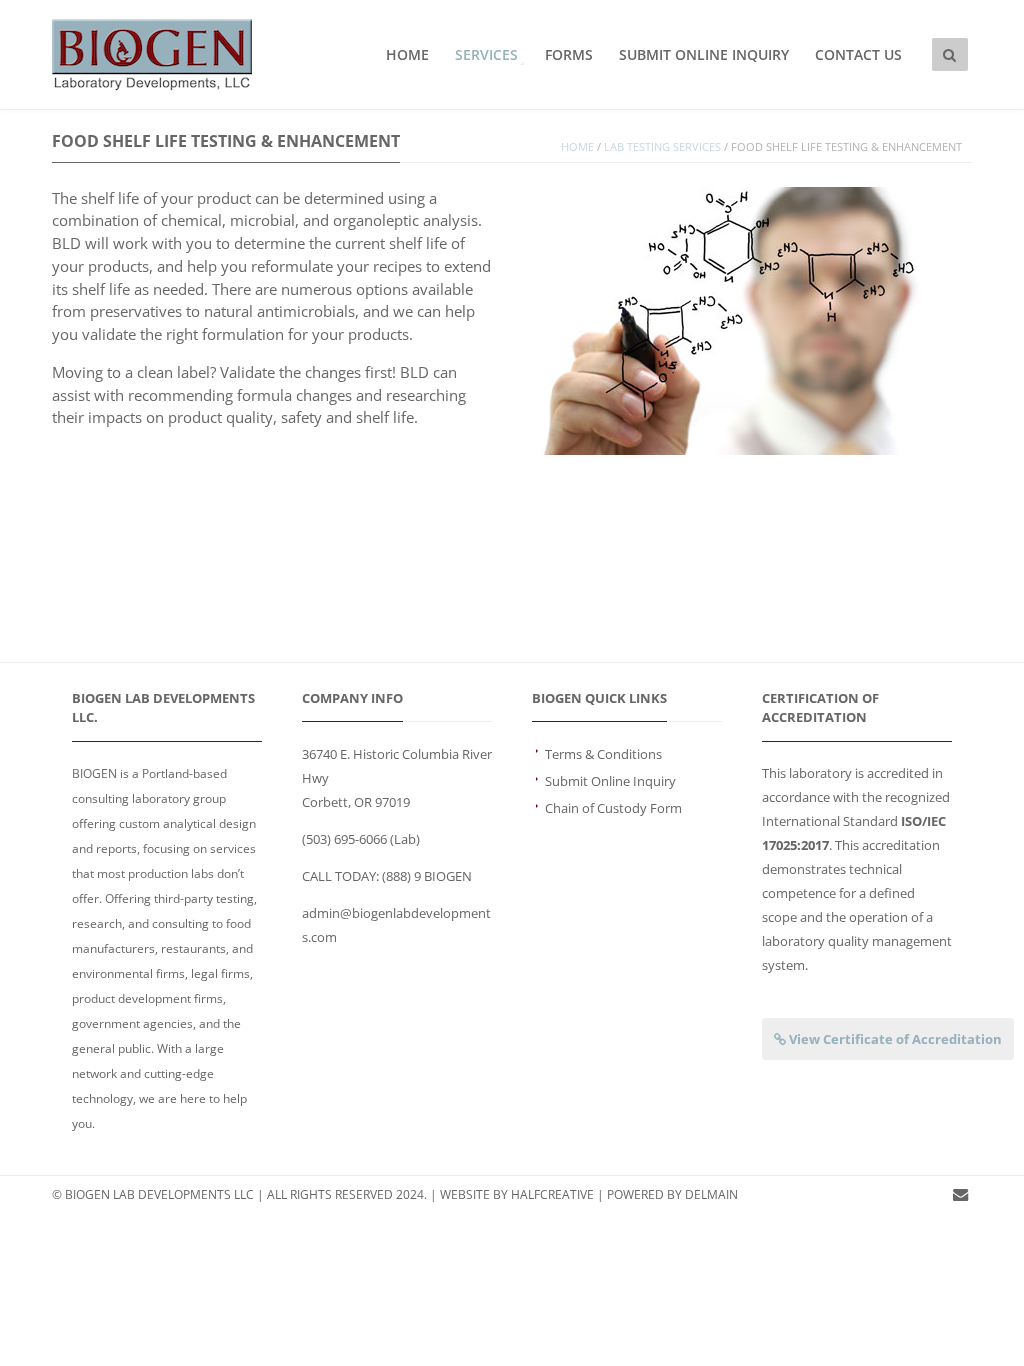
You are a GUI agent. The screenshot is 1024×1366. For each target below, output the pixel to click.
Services (486, 54)
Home (407, 54)
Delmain (711, 1194)
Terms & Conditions (603, 754)
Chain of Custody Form (613, 808)
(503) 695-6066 (344, 839)
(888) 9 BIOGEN (427, 876)
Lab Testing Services (662, 147)
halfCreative (552, 1194)
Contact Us (858, 54)
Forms (569, 54)
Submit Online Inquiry (704, 54)
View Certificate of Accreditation (894, 1039)
